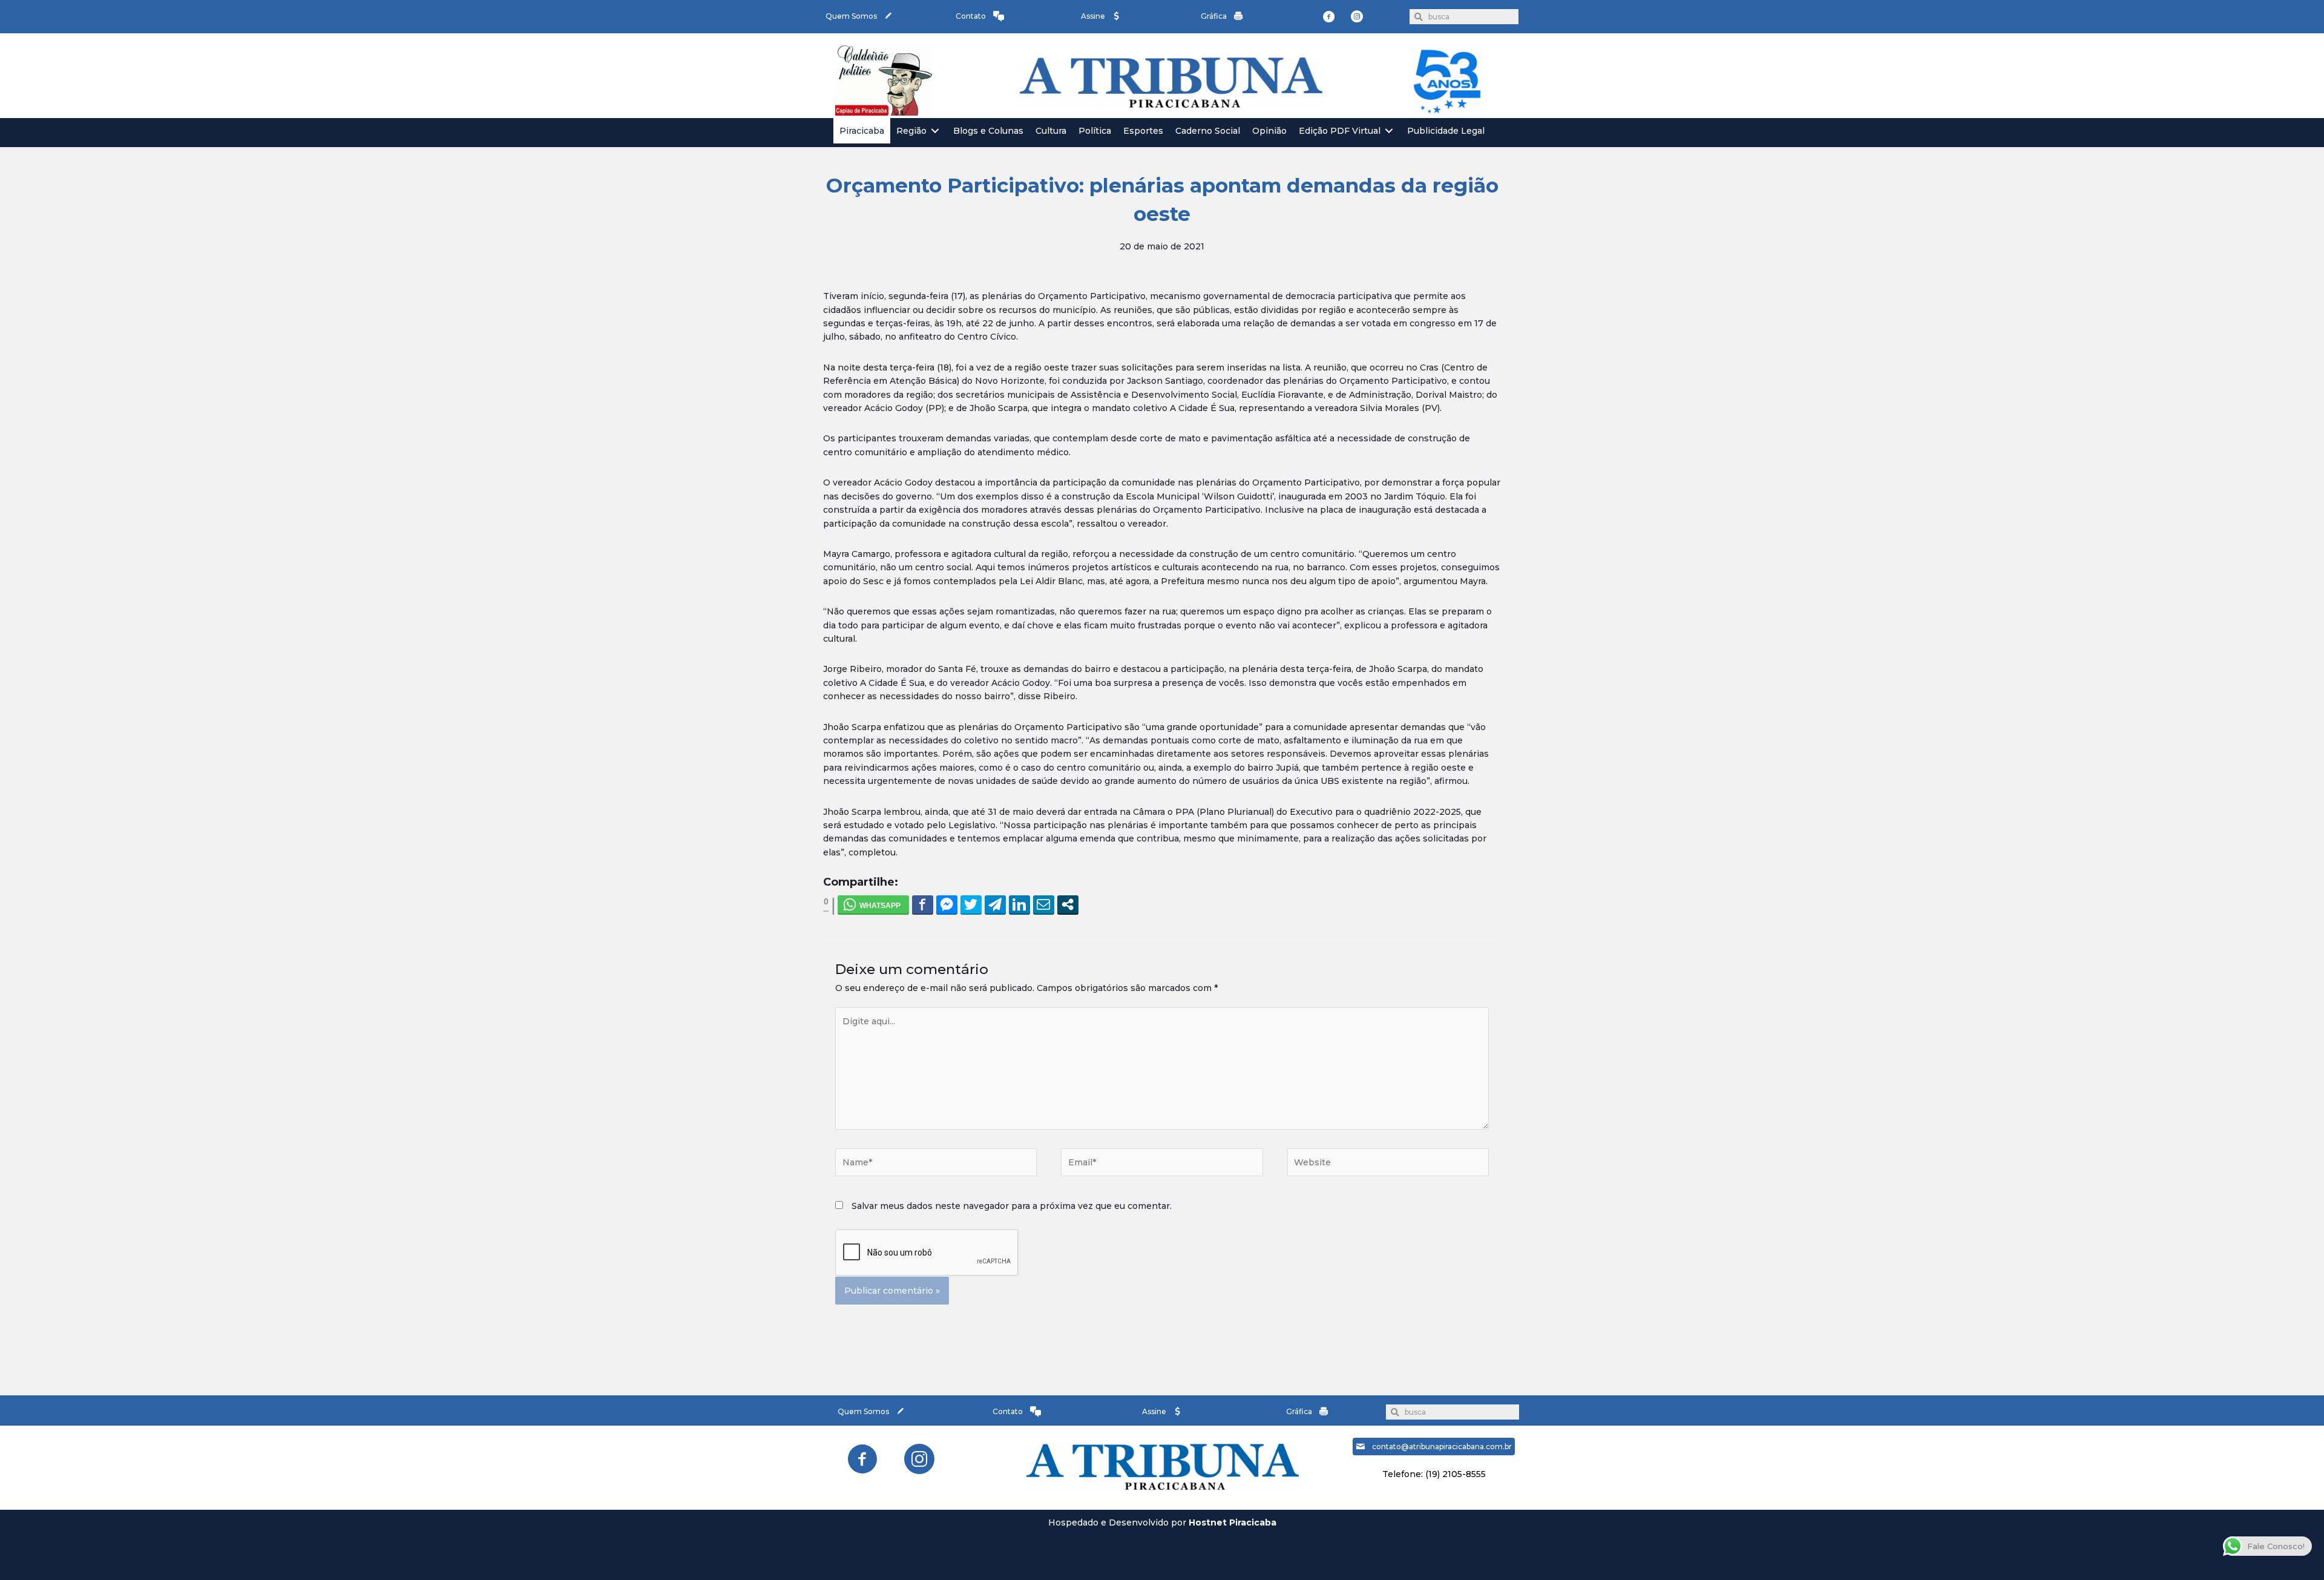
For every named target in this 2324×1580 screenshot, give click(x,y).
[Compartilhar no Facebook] (923, 904)
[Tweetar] (971, 904)
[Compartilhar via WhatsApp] (873, 904)
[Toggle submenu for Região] (935, 131)
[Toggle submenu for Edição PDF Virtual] (1389, 131)
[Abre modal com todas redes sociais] (1068, 904)
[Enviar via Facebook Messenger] (947, 904)
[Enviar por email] (1044, 904)
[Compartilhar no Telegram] (995, 904)
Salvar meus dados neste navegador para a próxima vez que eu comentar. (1012, 1206)
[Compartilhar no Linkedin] (1019, 904)
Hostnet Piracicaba (1233, 1522)
